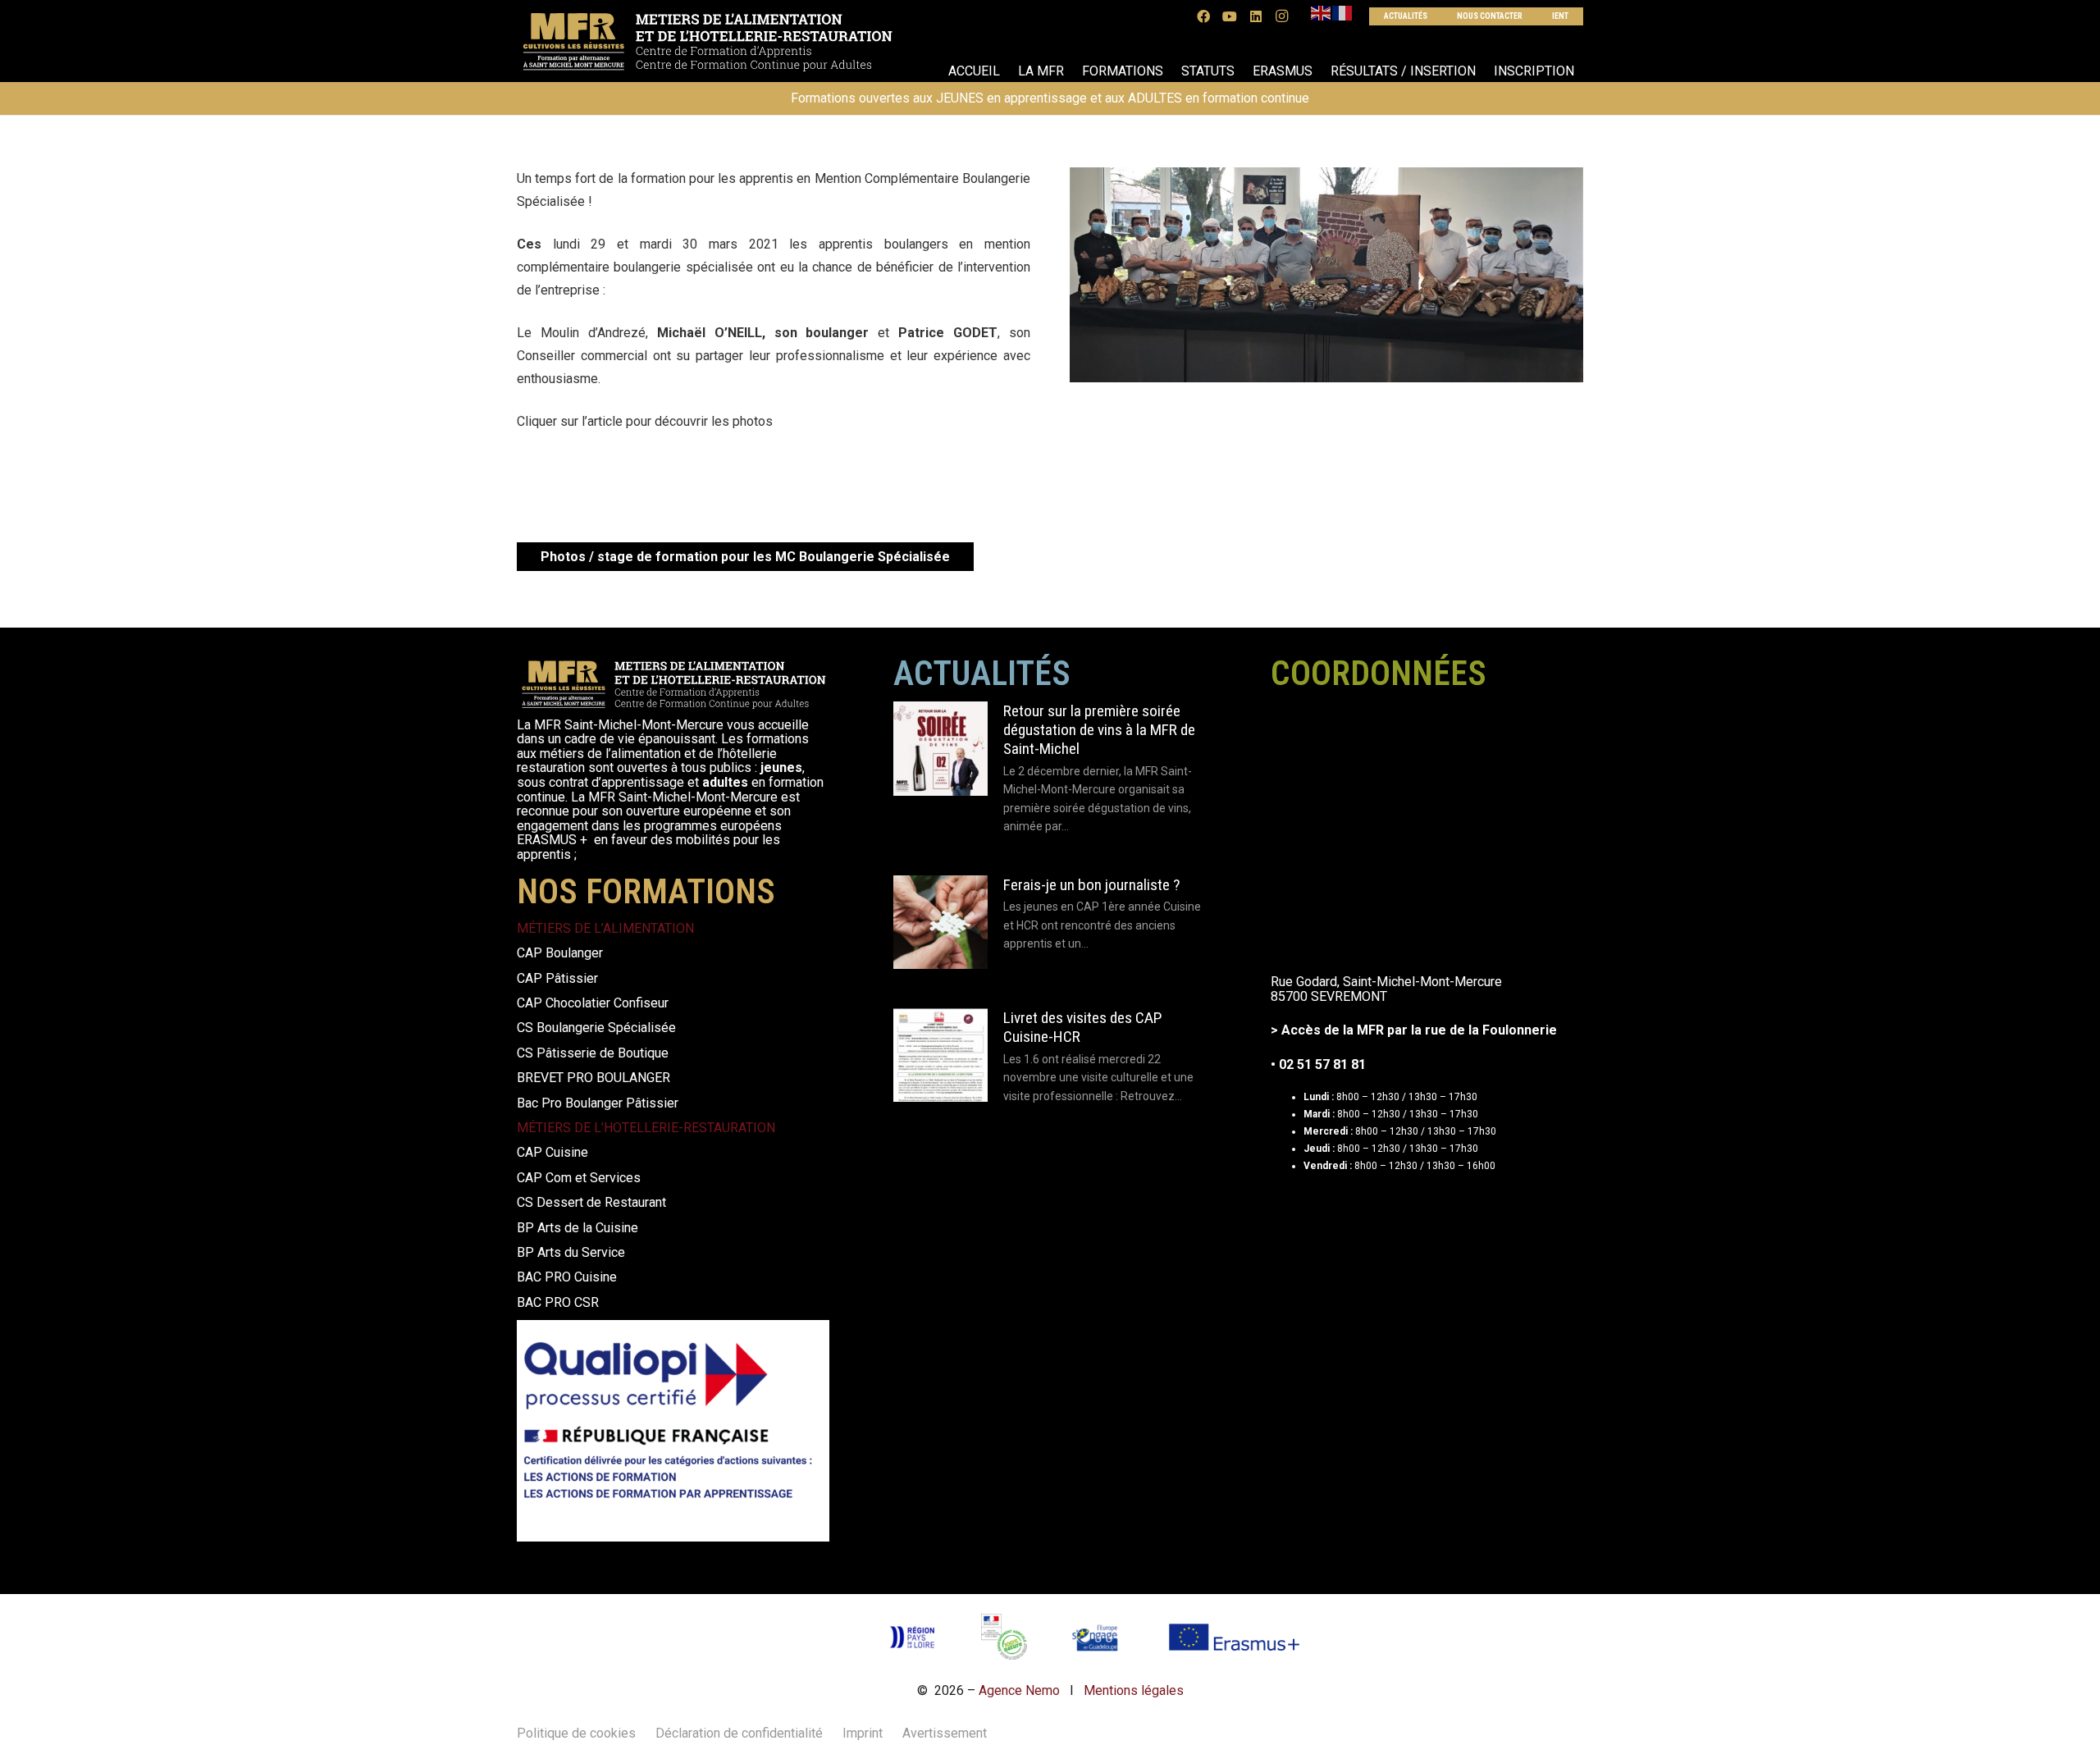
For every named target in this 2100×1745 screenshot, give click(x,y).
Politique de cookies (576, 1733)
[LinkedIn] (1256, 16)
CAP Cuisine (552, 1152)
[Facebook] (1203, 16)
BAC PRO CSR (558, 1302)
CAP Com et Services (579, 1178)
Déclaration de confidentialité (739, 1733)
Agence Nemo (1019, 1690)
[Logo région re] (911, 1637)
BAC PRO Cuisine (567, 1277)
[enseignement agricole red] (1004, 1637)
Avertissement (945, 1733)
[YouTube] (1230, 16)
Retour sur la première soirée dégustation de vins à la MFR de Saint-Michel (1099, 730)
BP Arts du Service (571, 1252)
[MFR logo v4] (707, 41)
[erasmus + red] (1234, 1637)
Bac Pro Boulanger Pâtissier (598, 1103)
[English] (1322, 13)
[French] (1343, 13)
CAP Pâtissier (557, 978)
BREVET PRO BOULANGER (593, 1078)
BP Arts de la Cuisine (577, 1228)
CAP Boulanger (560, 953)
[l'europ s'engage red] (1096, 1637)
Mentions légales (1134, 1690)
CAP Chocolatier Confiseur (593, 1003)
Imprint (863, 1733)
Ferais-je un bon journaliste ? (1091, 885)
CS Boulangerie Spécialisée (596, 1028)
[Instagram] (1282, 16)
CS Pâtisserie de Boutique (593, 1053)
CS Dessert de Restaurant (591, 1202)
